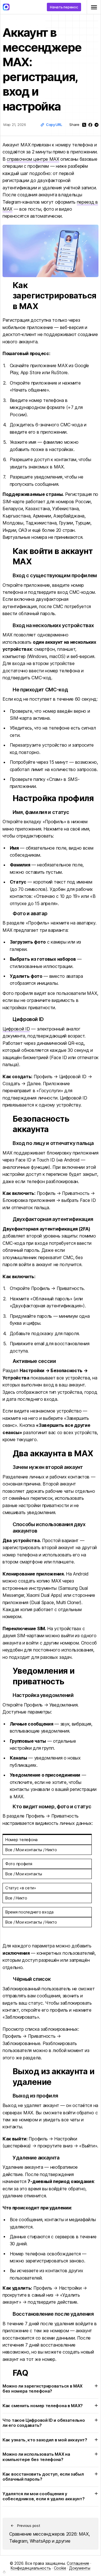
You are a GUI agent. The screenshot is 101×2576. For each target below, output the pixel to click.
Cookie (60, 2568)
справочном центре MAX (33, 159)
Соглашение (78, 2563)
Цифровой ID (16, 1029)
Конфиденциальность (31, 2568)
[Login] (4, 2572)
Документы (80, 2568)
